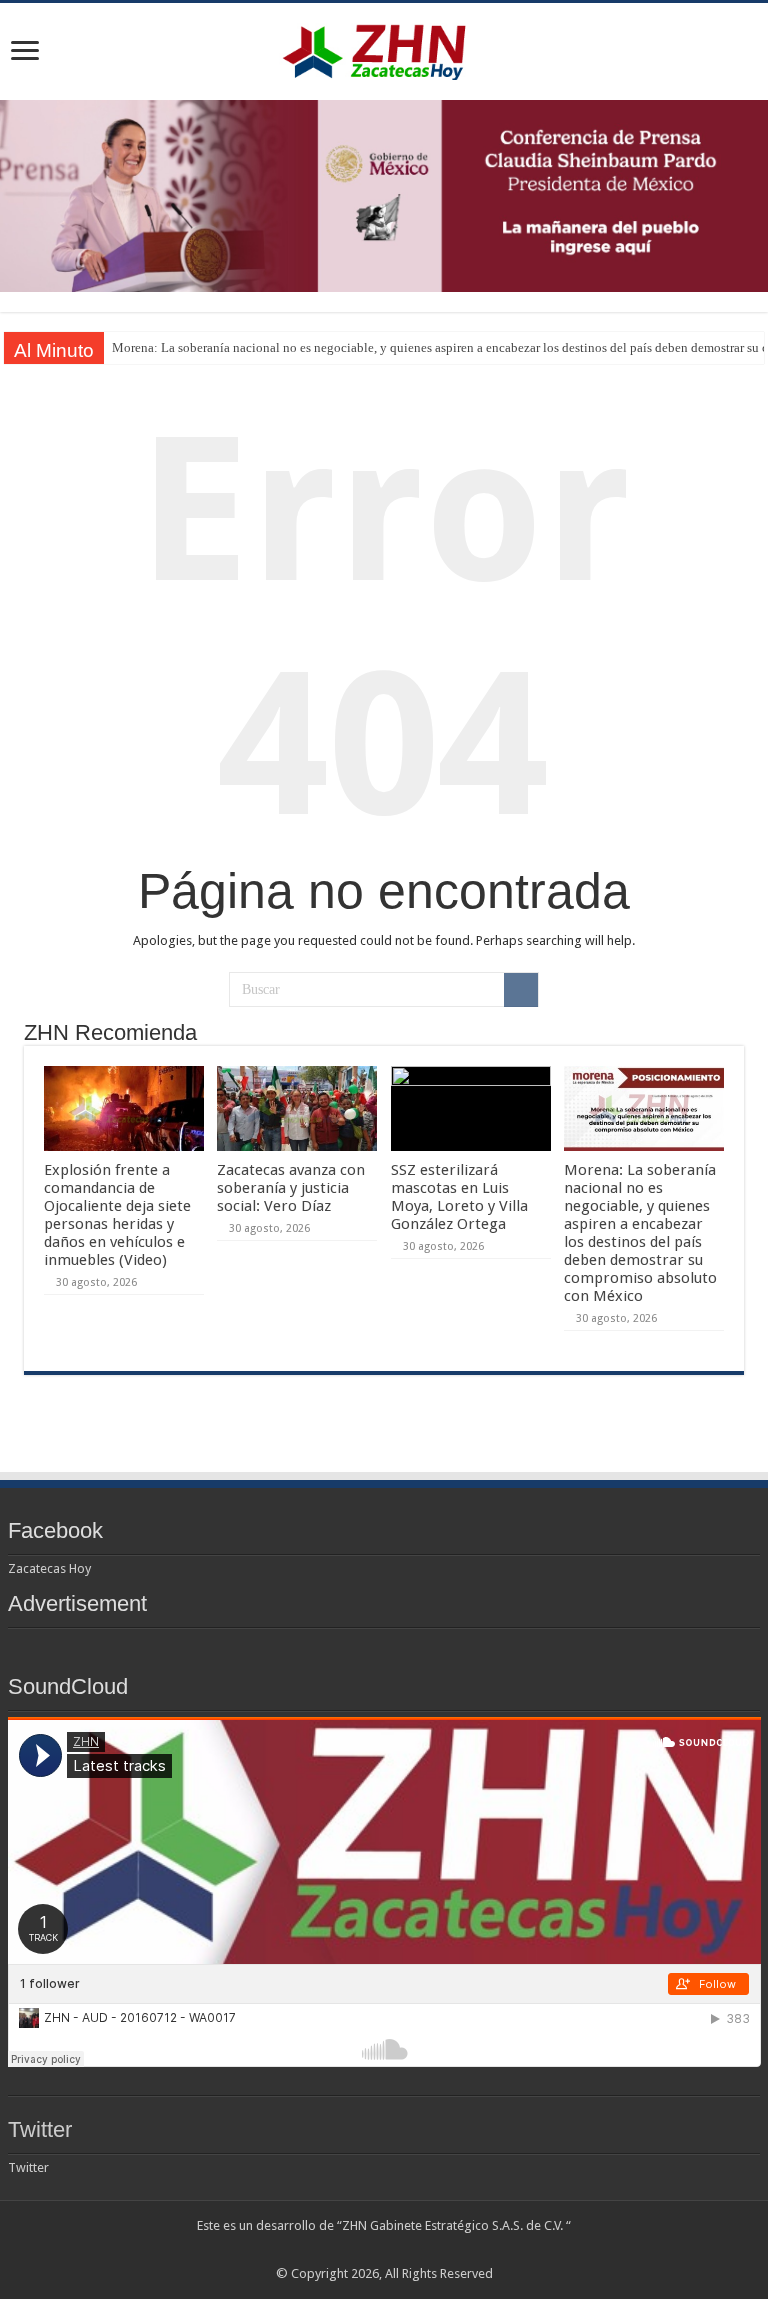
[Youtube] (403, 2250)
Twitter (40, 2129)
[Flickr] (384, 2250)
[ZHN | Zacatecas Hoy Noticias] (384, 48)
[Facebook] (346, 2250)
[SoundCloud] (422, 2250)
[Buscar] (521, 990)
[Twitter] (365, 2250)
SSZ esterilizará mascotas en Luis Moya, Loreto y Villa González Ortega (459, 1197)
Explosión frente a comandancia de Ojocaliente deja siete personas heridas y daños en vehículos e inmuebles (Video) (117, 1215)
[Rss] (327, 2250)
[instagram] (441, 2250)
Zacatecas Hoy (49, 1568)
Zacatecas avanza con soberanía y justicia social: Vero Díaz (291, 1188)
